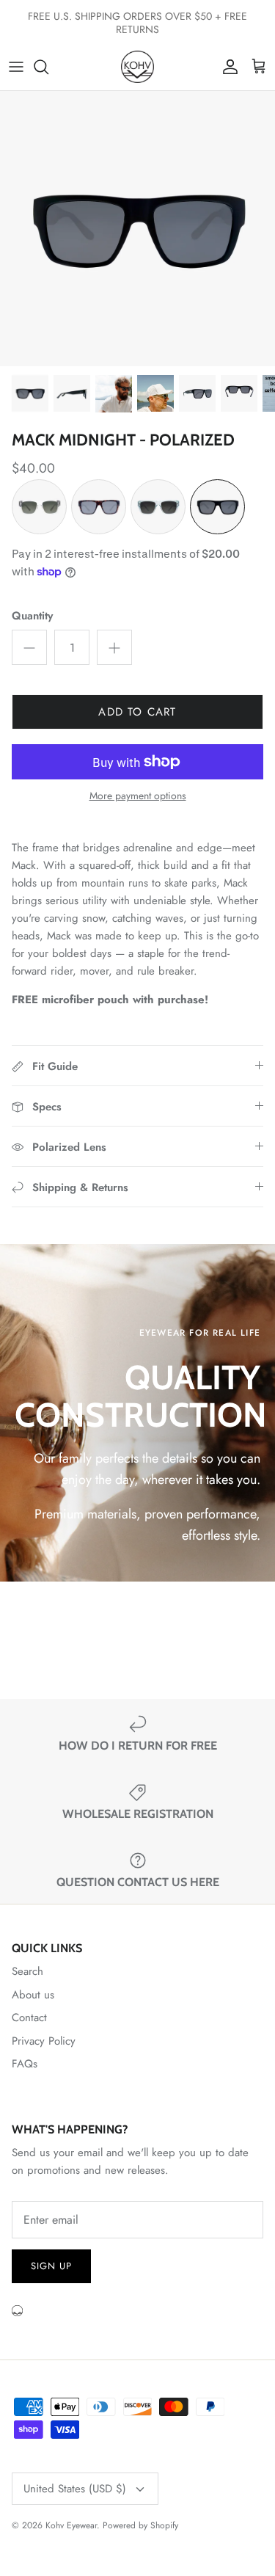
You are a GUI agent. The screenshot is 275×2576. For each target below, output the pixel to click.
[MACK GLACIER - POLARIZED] (158, 507)
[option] (137, 229)
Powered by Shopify (140, 2525)
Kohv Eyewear (71, 2525)
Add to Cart (137, 712)
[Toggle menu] (16, 67)
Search (27, 1971)
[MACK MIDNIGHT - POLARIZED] (217, 507)
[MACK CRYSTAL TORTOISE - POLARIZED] (39, 507)
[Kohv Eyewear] (137, 67)
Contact (29, 2017)
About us (33, 1995)
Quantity (32, 616)
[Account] (227, 67)
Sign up (51, 2266)
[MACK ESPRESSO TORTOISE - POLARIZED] (99, 507)
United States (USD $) (75, 2489)
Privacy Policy (44, 2041)
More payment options (138, 796)
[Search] (48, 67)
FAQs (25, 2064)
